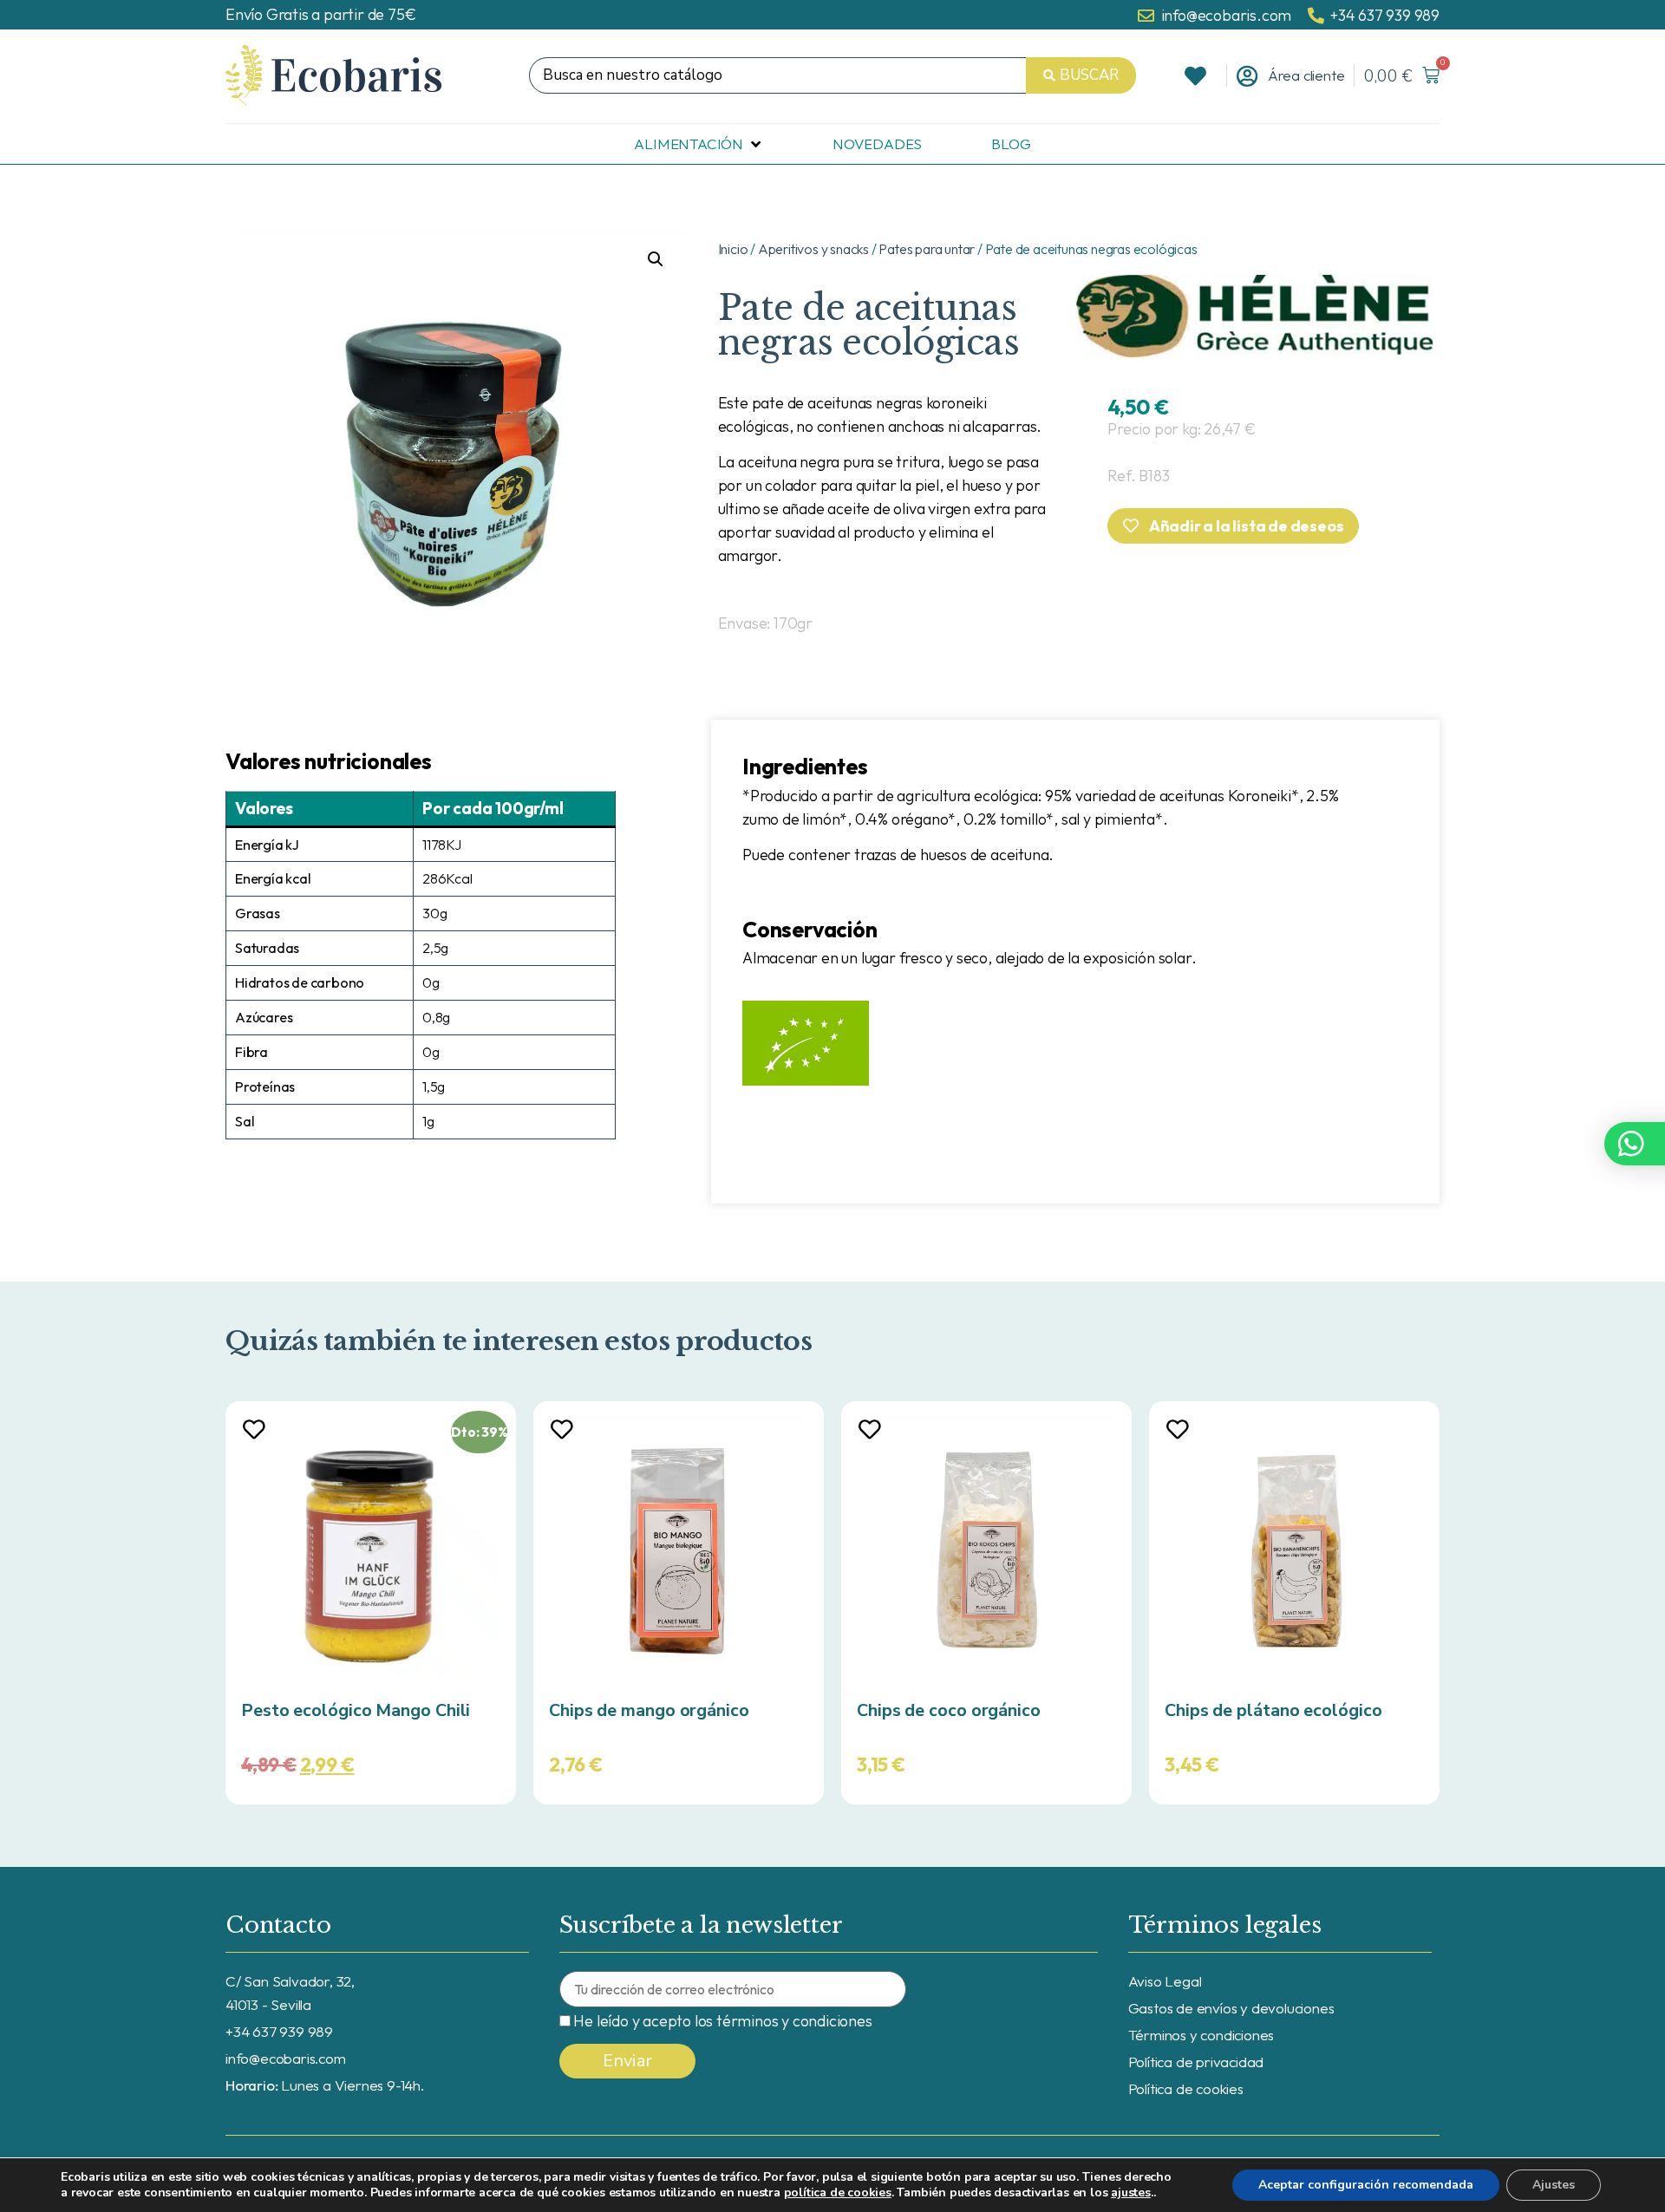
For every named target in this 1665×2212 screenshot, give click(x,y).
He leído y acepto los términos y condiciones (722, 2021)
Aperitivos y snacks (813, 249)
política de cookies (838, 2192)
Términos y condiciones (1201, 2035)
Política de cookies (1186, 2088)
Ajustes (1554, 2185)
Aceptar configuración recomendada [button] (1366, 2185)
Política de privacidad (1196, 2062)
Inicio (733, 249)
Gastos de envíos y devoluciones (1231, 2008)
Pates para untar (927, 249)
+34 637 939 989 (279, 2031)
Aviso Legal (1165, 1981)
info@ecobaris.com (286, 2058)
